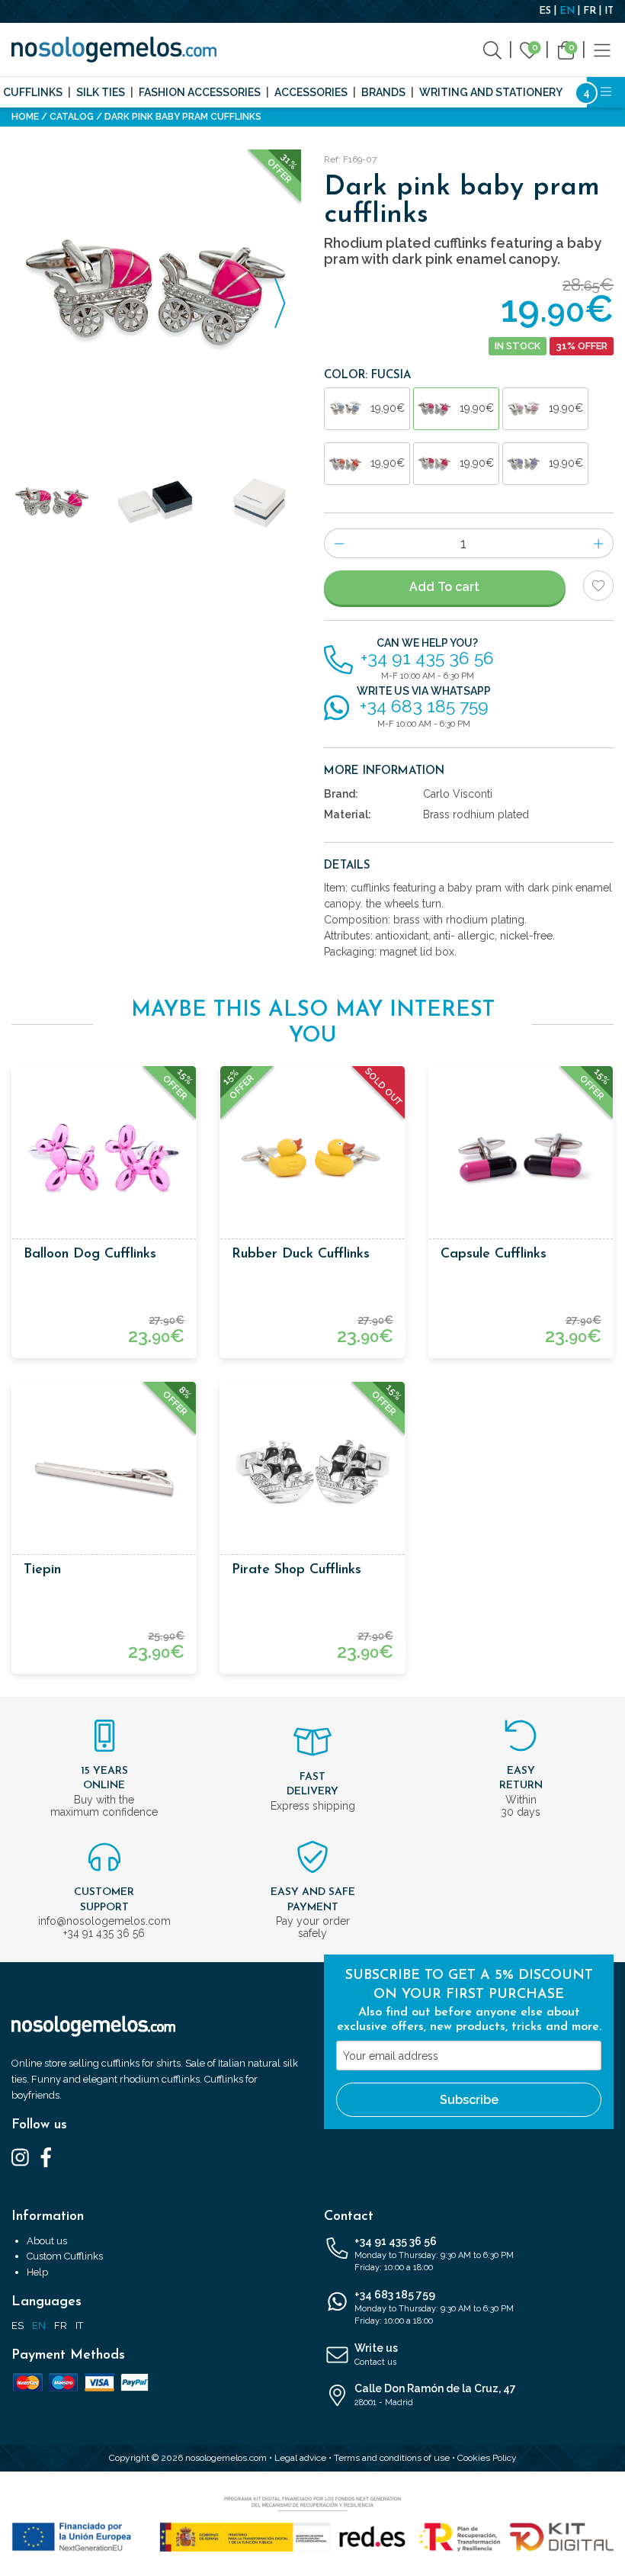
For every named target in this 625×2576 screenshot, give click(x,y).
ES (545, 11)
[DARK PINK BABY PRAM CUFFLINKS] (156, 294)
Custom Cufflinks (65, 2256)
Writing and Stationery (491, 92)
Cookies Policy (487, 2458)
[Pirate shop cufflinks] (312, 1474)
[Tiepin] (104, 1474)
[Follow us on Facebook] (46, 2157)
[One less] (339, 543)
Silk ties (101, 92)
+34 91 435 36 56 (434, 2254)
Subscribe (469, 2100)
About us (47, 2241)
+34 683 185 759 (434, 2308)
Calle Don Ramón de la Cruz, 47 (435, 2395)
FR (590, 11)
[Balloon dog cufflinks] (104, 1158)
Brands (383, 92)
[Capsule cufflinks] (521, 1158)
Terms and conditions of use (392, 2458)
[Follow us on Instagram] (20, 2157)
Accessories (311, 92)
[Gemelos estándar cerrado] (260, 503)
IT (609, 11)
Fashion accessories (200, 92)
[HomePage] (114, 50)
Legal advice (300, 2458)
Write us (376, 2354)
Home (25, 117)
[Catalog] (602, 49)
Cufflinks (33, 92)
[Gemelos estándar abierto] (157, 503)
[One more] (599, 543)
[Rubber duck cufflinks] (312, 1158)
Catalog (72, 117)
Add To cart (444, 587)
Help (37, 2272)
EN (567, 11)
